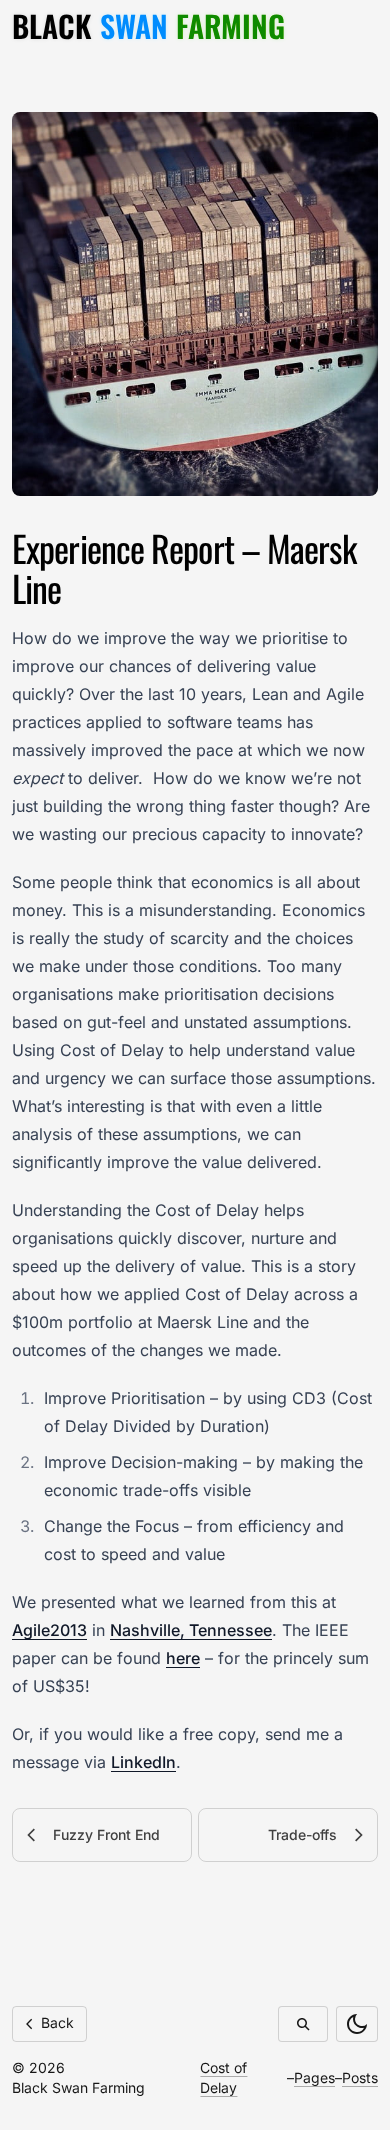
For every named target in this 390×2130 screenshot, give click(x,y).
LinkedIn (143, 1762)
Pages (314, 2077)
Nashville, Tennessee (191, 1630)
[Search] (303, 2024)
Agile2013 (49, 1630)
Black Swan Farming (78, 2087)
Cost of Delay (223, 2077)
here (183, 1658)
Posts (360, 2077)
